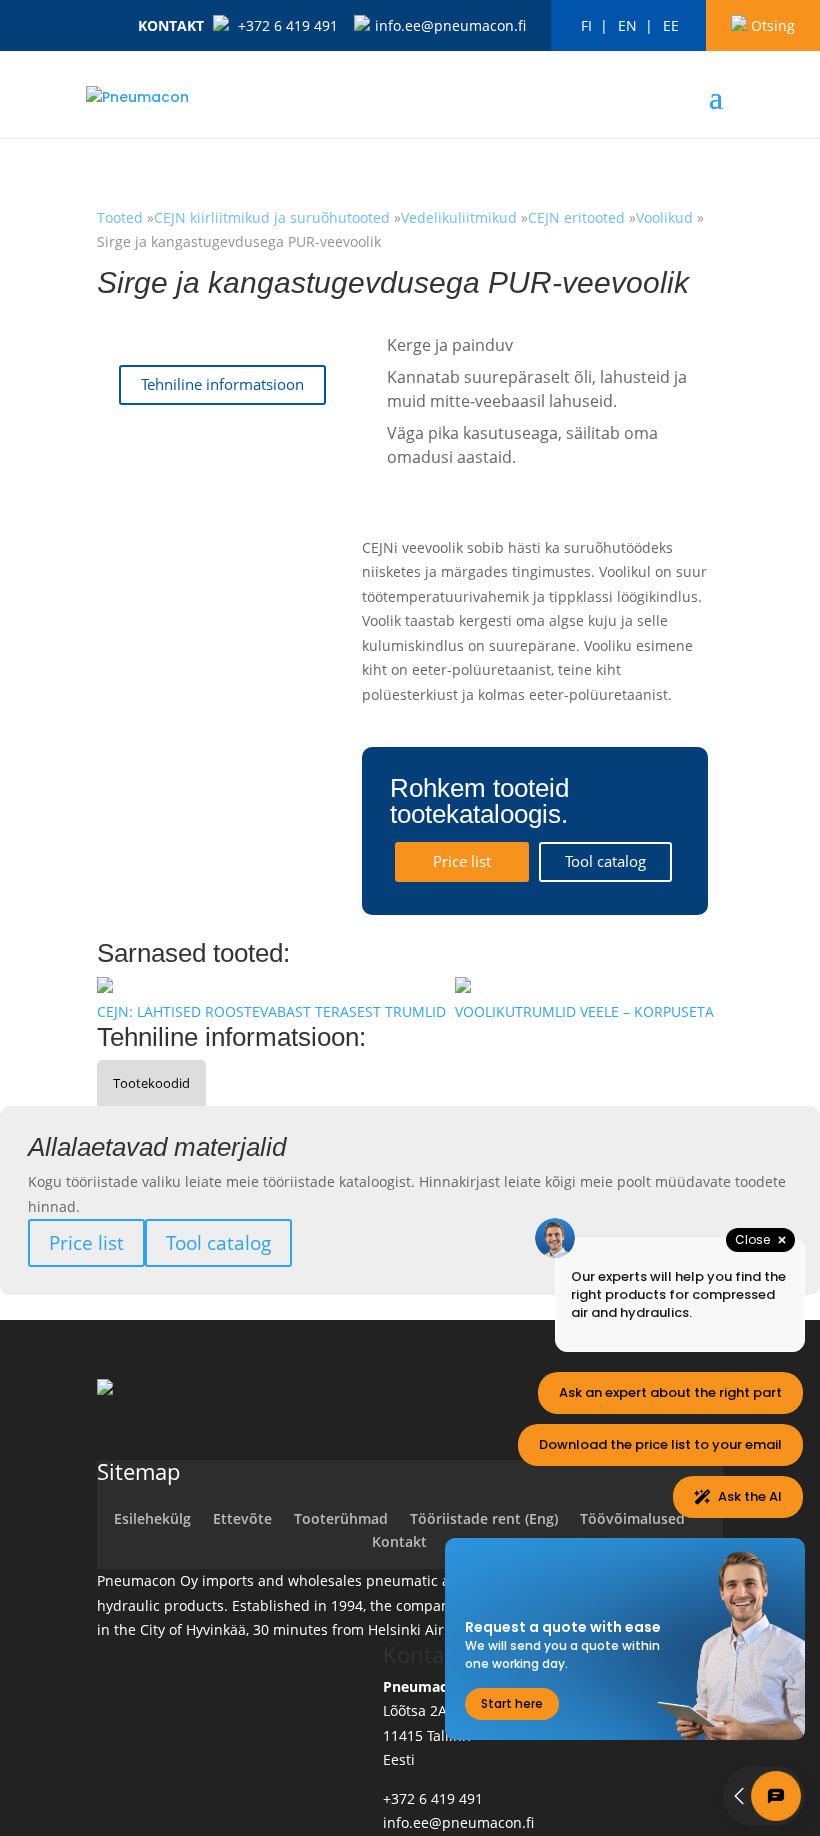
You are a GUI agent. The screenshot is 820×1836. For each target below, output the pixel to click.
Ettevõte (242, 1518)
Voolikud (664, 217)
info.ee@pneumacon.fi (450, 25)
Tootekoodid (151, 1083)
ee (671, 25)
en (627, 25)
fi (586, 25)
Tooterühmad (341, 1518)
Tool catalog (605, 861)
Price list (462, 861)
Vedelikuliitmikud (459, 217)
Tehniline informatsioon (222, 384)
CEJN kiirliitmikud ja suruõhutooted (274, 217)
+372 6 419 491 (288, 25)
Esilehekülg (152, 1518)
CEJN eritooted (576, 217)
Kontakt (171, 25)
